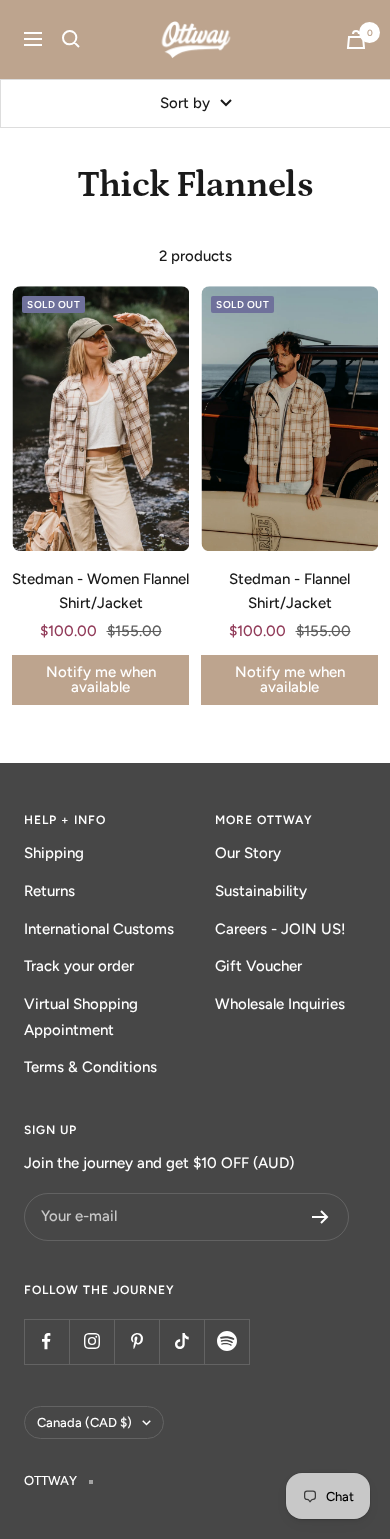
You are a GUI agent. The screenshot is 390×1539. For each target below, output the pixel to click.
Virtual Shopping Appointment (81, 1017)
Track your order (79, 966)
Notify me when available (101, 679)
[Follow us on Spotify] (226, 1341)
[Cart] (356, 39)
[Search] (71, 39)
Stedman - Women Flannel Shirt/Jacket (100, 591)
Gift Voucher (258, 966)
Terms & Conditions (90, 1067)
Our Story (248, 853)
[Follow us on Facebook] (46, 1341)
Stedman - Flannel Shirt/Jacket (289, 591)
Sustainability (261, 891)
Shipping (54, 853)
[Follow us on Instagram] (91, 1341)
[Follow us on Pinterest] (136, 1341)
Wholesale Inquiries (280, 1004)
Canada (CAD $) (84, 1422)
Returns (49, 891)
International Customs (99, 929)
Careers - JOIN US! (280, 929)
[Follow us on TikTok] (181, 1341)
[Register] (320, 1217)
